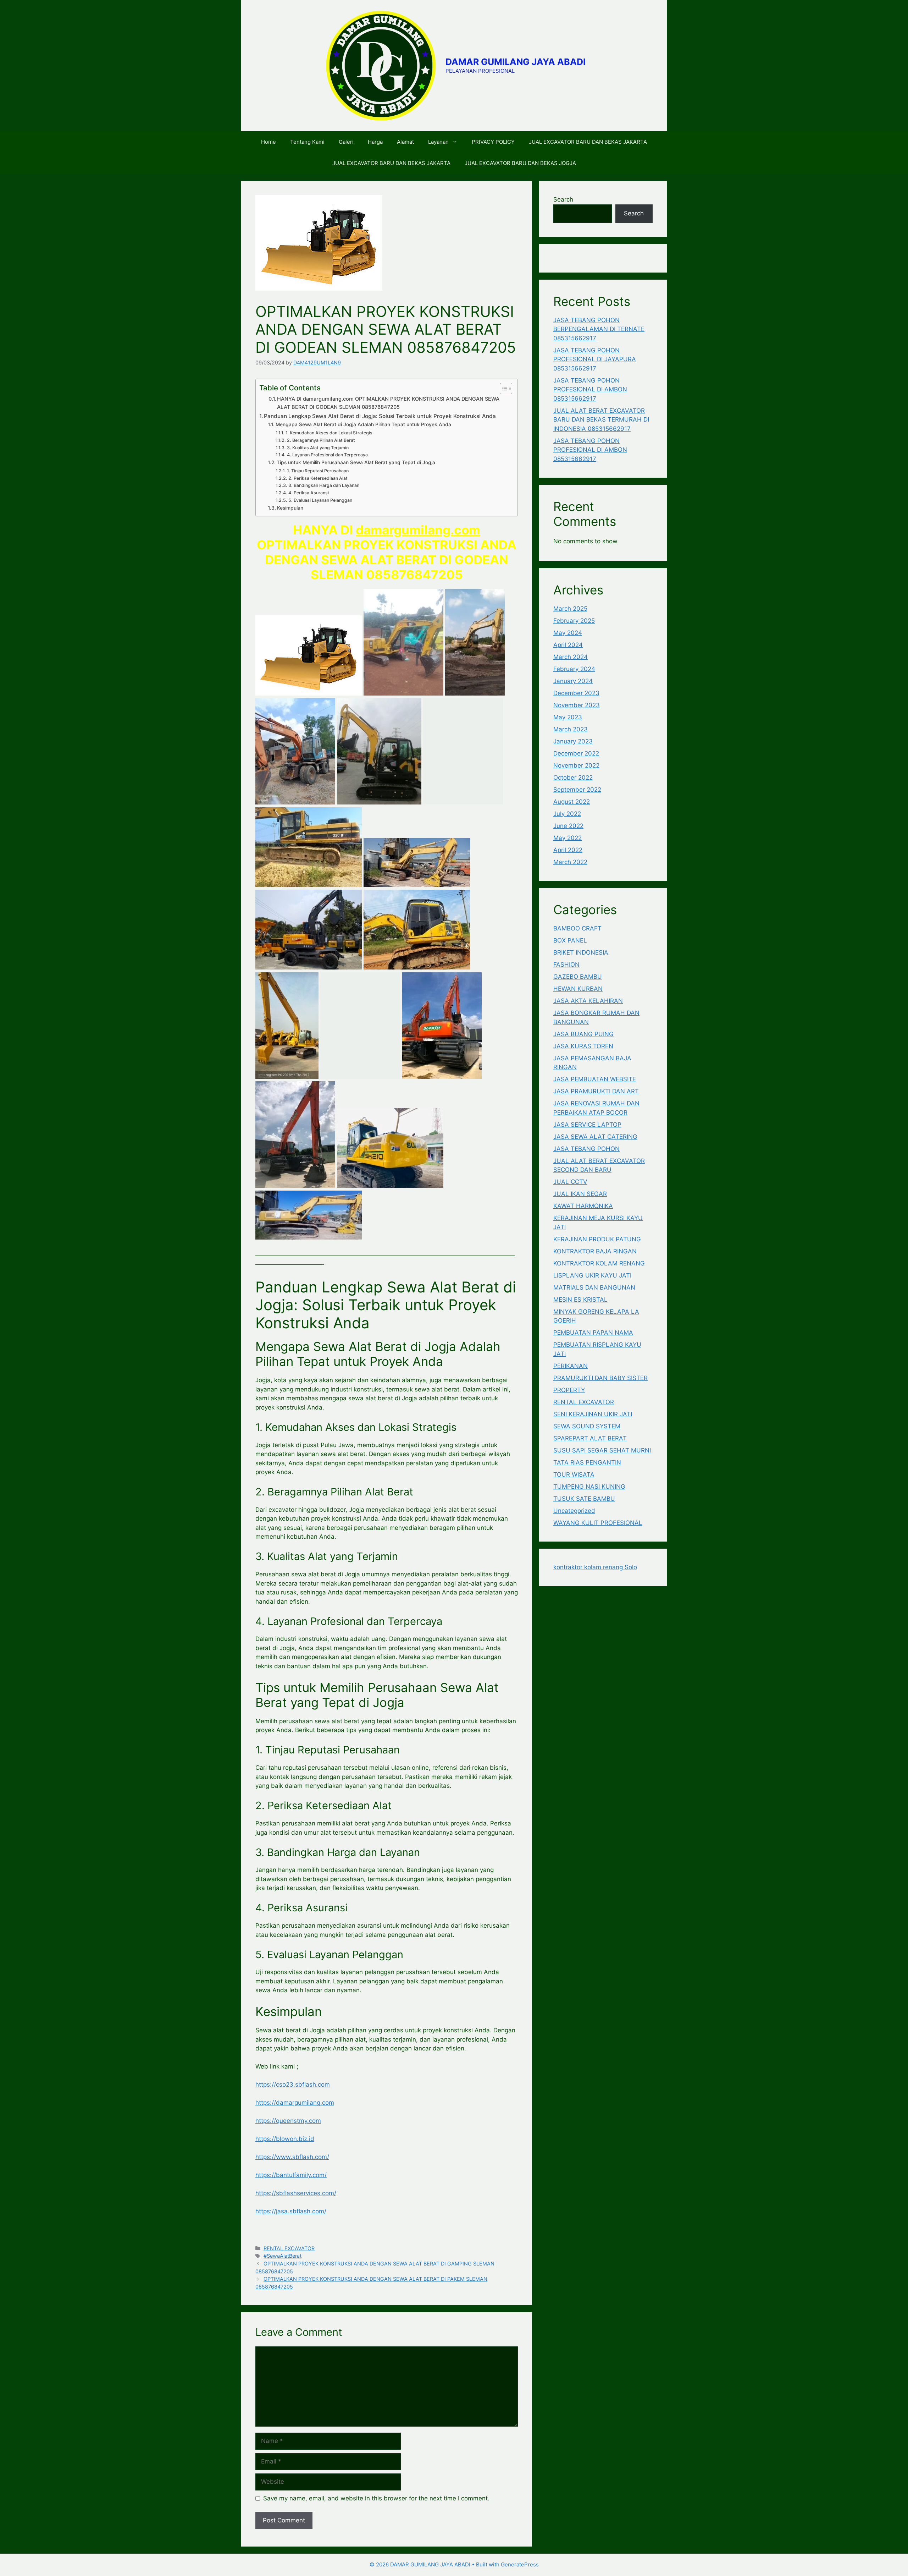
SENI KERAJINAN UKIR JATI (593, 1414)
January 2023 (573, 741)
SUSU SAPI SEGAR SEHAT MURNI (602, 1450)
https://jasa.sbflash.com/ (291, 2211)
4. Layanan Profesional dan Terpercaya (327, 455)
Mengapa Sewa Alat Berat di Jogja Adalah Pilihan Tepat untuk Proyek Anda (363, 424)
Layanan (438, 142)
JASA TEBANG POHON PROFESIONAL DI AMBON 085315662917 (590, 389)
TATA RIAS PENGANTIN (587, 1462)
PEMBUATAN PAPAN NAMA (593, 1333)
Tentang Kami (307, 142)
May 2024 (568, 633)
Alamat (405, 142)
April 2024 (568, 645)
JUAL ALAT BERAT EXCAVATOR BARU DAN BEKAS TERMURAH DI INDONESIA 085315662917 (601, 420)
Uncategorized (574, 1511)
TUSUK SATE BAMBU (584, 1499)
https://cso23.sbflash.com (293, 2085)
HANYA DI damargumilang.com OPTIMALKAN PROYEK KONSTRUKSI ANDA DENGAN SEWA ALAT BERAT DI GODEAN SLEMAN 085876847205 (388, 403)
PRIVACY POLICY (493, 142)
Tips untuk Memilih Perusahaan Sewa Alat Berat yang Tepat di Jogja (356, 462)
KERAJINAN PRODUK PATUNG (597, 1239)
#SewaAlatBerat (283, 2256)
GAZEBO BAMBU (578, 977)
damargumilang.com (418, 530)
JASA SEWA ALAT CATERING (595, 1137)
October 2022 (573, 778)
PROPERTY (569, 1390)
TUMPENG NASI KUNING (589, 1487)
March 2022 (570, 862)
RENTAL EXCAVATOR (289, 2248)
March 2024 (571, 657)
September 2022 (577, 790)
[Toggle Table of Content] (502, 389)
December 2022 (576, 753)
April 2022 (568, 850)
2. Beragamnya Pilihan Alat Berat (321, 440)
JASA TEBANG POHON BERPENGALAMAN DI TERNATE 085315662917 (599, 329)
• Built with (435, 2564)
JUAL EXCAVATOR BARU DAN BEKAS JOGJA (520, 163)
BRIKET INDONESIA (581, 952)
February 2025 (574, 621)
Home (268, 142)
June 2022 (568, 826)
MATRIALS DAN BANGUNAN (594, 1287)
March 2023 (571, 729)
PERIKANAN (571, 1366)
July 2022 (567, 814)
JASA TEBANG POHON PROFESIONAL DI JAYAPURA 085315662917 (595, 359)
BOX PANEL (570, 940)
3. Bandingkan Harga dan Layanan (324, 485)
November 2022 (576, 765)
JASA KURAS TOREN (583, 1046)
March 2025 (570, 609)
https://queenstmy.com (288, 2121)
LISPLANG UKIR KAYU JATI (592, 1275)
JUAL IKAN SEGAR (580, 1194)
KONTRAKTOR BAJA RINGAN (595, 1251)
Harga (375, 142)
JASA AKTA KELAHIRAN (588, 1001)
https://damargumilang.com (295, 2103)
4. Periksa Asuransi (308, 493)
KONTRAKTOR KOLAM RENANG (599, 1263)
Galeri (346, 142)
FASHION (566, 965)
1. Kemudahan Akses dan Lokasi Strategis (329, 433)
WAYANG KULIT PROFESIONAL (598, 1523)
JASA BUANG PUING (583, 1034)
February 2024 (574, 669)
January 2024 (573, 681)
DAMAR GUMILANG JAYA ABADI (516, 62)
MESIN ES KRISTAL (580, 1300)
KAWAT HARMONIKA (583, 1206)
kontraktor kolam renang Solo (595, 1567)
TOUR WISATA (574, 1474)
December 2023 (576, 693)
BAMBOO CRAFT (577, 928)
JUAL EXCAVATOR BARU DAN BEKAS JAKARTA (588, 142)
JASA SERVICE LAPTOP (587, 1125)
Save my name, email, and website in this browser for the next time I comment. (376, 2498)
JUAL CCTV (570, 1182)
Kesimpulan (290, 508)
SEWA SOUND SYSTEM (587, 1426)
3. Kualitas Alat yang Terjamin (318, 448)
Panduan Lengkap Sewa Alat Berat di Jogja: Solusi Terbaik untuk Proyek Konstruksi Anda (380, 416)
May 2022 (567, 838)
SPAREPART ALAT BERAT (590, 1438)
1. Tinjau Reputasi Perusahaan (318, 471)
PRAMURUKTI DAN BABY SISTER (600, 1378)
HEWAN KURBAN (578, 989)
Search (563, 199)
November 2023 (577, 705)
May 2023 (568, 717)
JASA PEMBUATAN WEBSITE (595, 1079)
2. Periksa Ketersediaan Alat (318, 478)
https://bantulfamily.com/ (291, 2175)
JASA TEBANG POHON (586, 1149)
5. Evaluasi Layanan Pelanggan (320, 500)
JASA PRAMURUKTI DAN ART (596, 1091)
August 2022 (572, 802)
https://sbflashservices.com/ (296, 2193)
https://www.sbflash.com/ (292, 2157)
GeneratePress (520, 2564)
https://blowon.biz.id (285, 2139)
